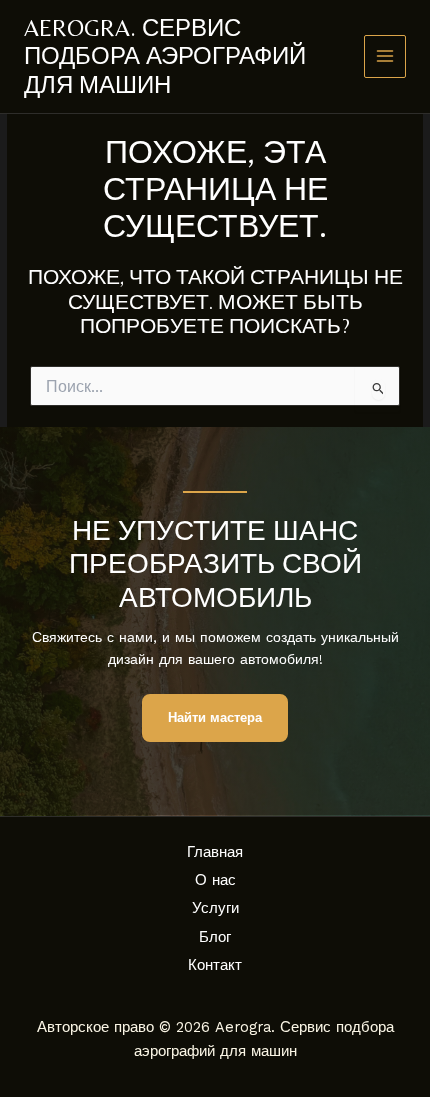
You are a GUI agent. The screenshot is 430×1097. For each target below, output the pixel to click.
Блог (215, 937)
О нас (215, 880)
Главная (215, 852)
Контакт (215, 965)
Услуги (215, 908)
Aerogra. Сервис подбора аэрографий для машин (165, 56)
